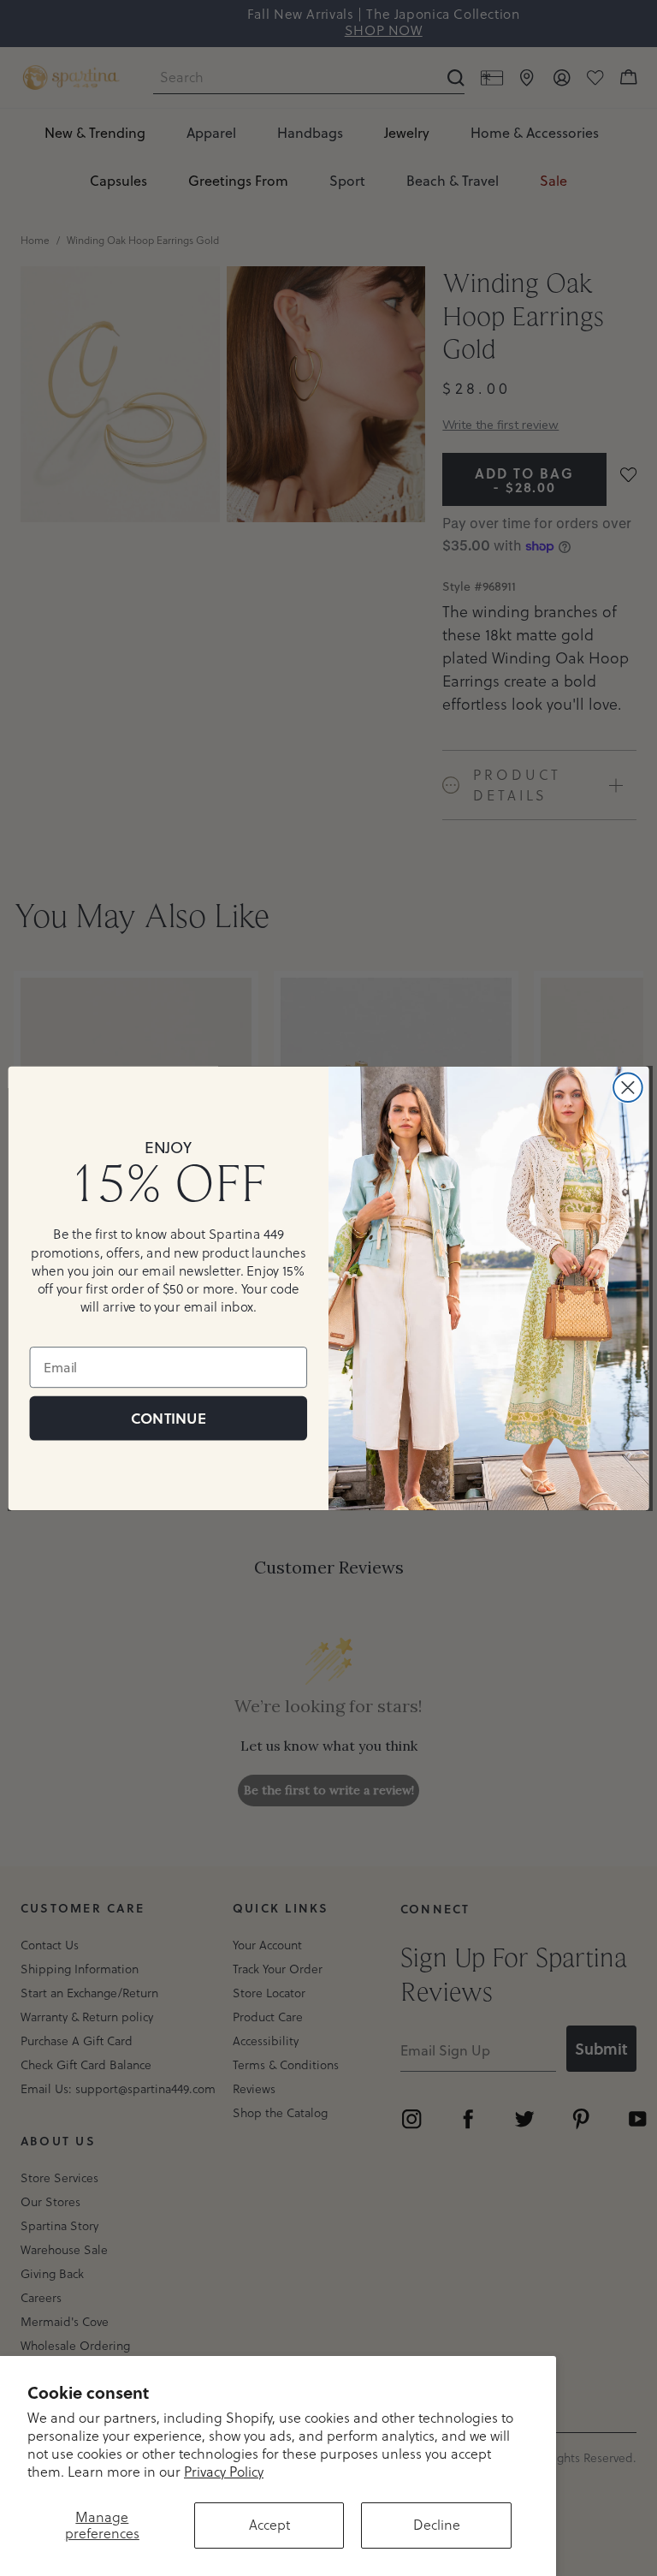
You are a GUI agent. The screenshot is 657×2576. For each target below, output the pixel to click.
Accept (269, 2525)
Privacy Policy (224, 2472)
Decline (437, 2525)
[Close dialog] (628, 1087)
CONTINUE (168, 1417)
